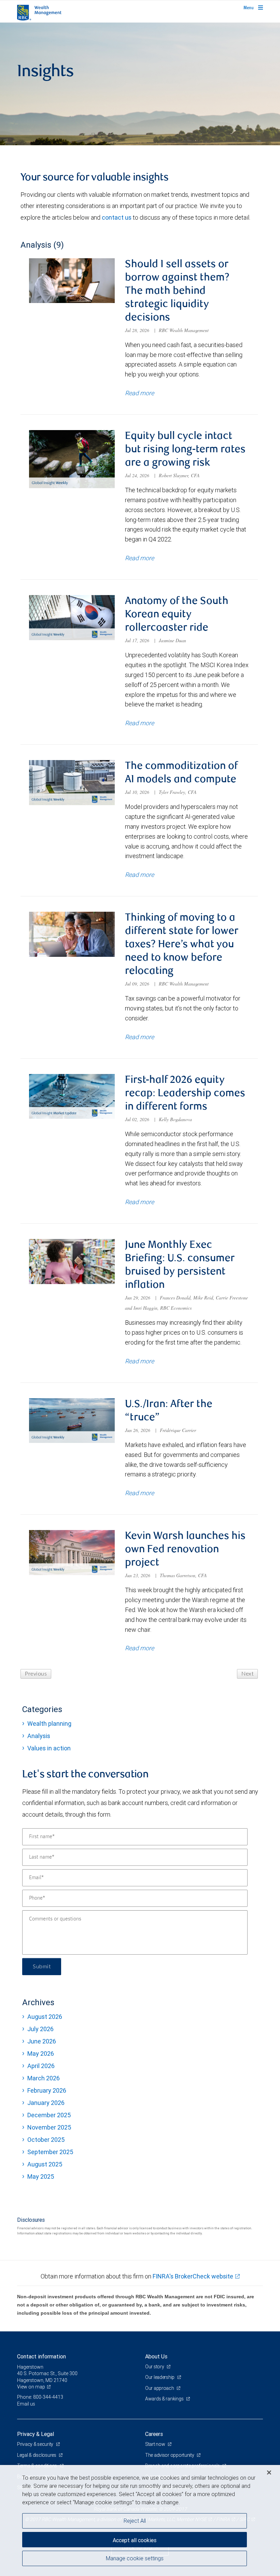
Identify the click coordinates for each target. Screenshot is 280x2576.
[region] (140, 2520)
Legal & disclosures (37, 2455)
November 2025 (49, 2127)
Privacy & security (36, 2444)
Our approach (160, 2388)
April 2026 (41, 2066)
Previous (36, 1674)
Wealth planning (49, 1724)
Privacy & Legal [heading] (36, 2434)
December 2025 (49, 2115)
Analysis (39, 1736)
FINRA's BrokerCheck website (193, 2276)
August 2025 (45, 2164)
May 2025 (41, 2176)
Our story (155, 2367)
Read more (139, 393)
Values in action (49, 1748)
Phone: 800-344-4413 (40, 2397)
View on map (31, 2387)
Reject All (135, 2521)
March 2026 (44, 2078)
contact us (117, 217)
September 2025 (50, 2152)
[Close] (269, 2472)
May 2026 (41, 2054)
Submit (42, 1967)
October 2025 (46, 2140)
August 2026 (45, 2017)
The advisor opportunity (170, 2455)
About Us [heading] (156, 2356)
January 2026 (46, 2103)
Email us (26, 2404)
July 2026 (40, 2029)
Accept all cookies (135, 2540)
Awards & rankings (165, 2399)
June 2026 (42, 2041)
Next (247, 1674)
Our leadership (160, 2377)
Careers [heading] (154, 2434)
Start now (156, 2444)
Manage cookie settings (135, 2558)
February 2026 (47, 2090)
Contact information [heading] (41, 2356)
